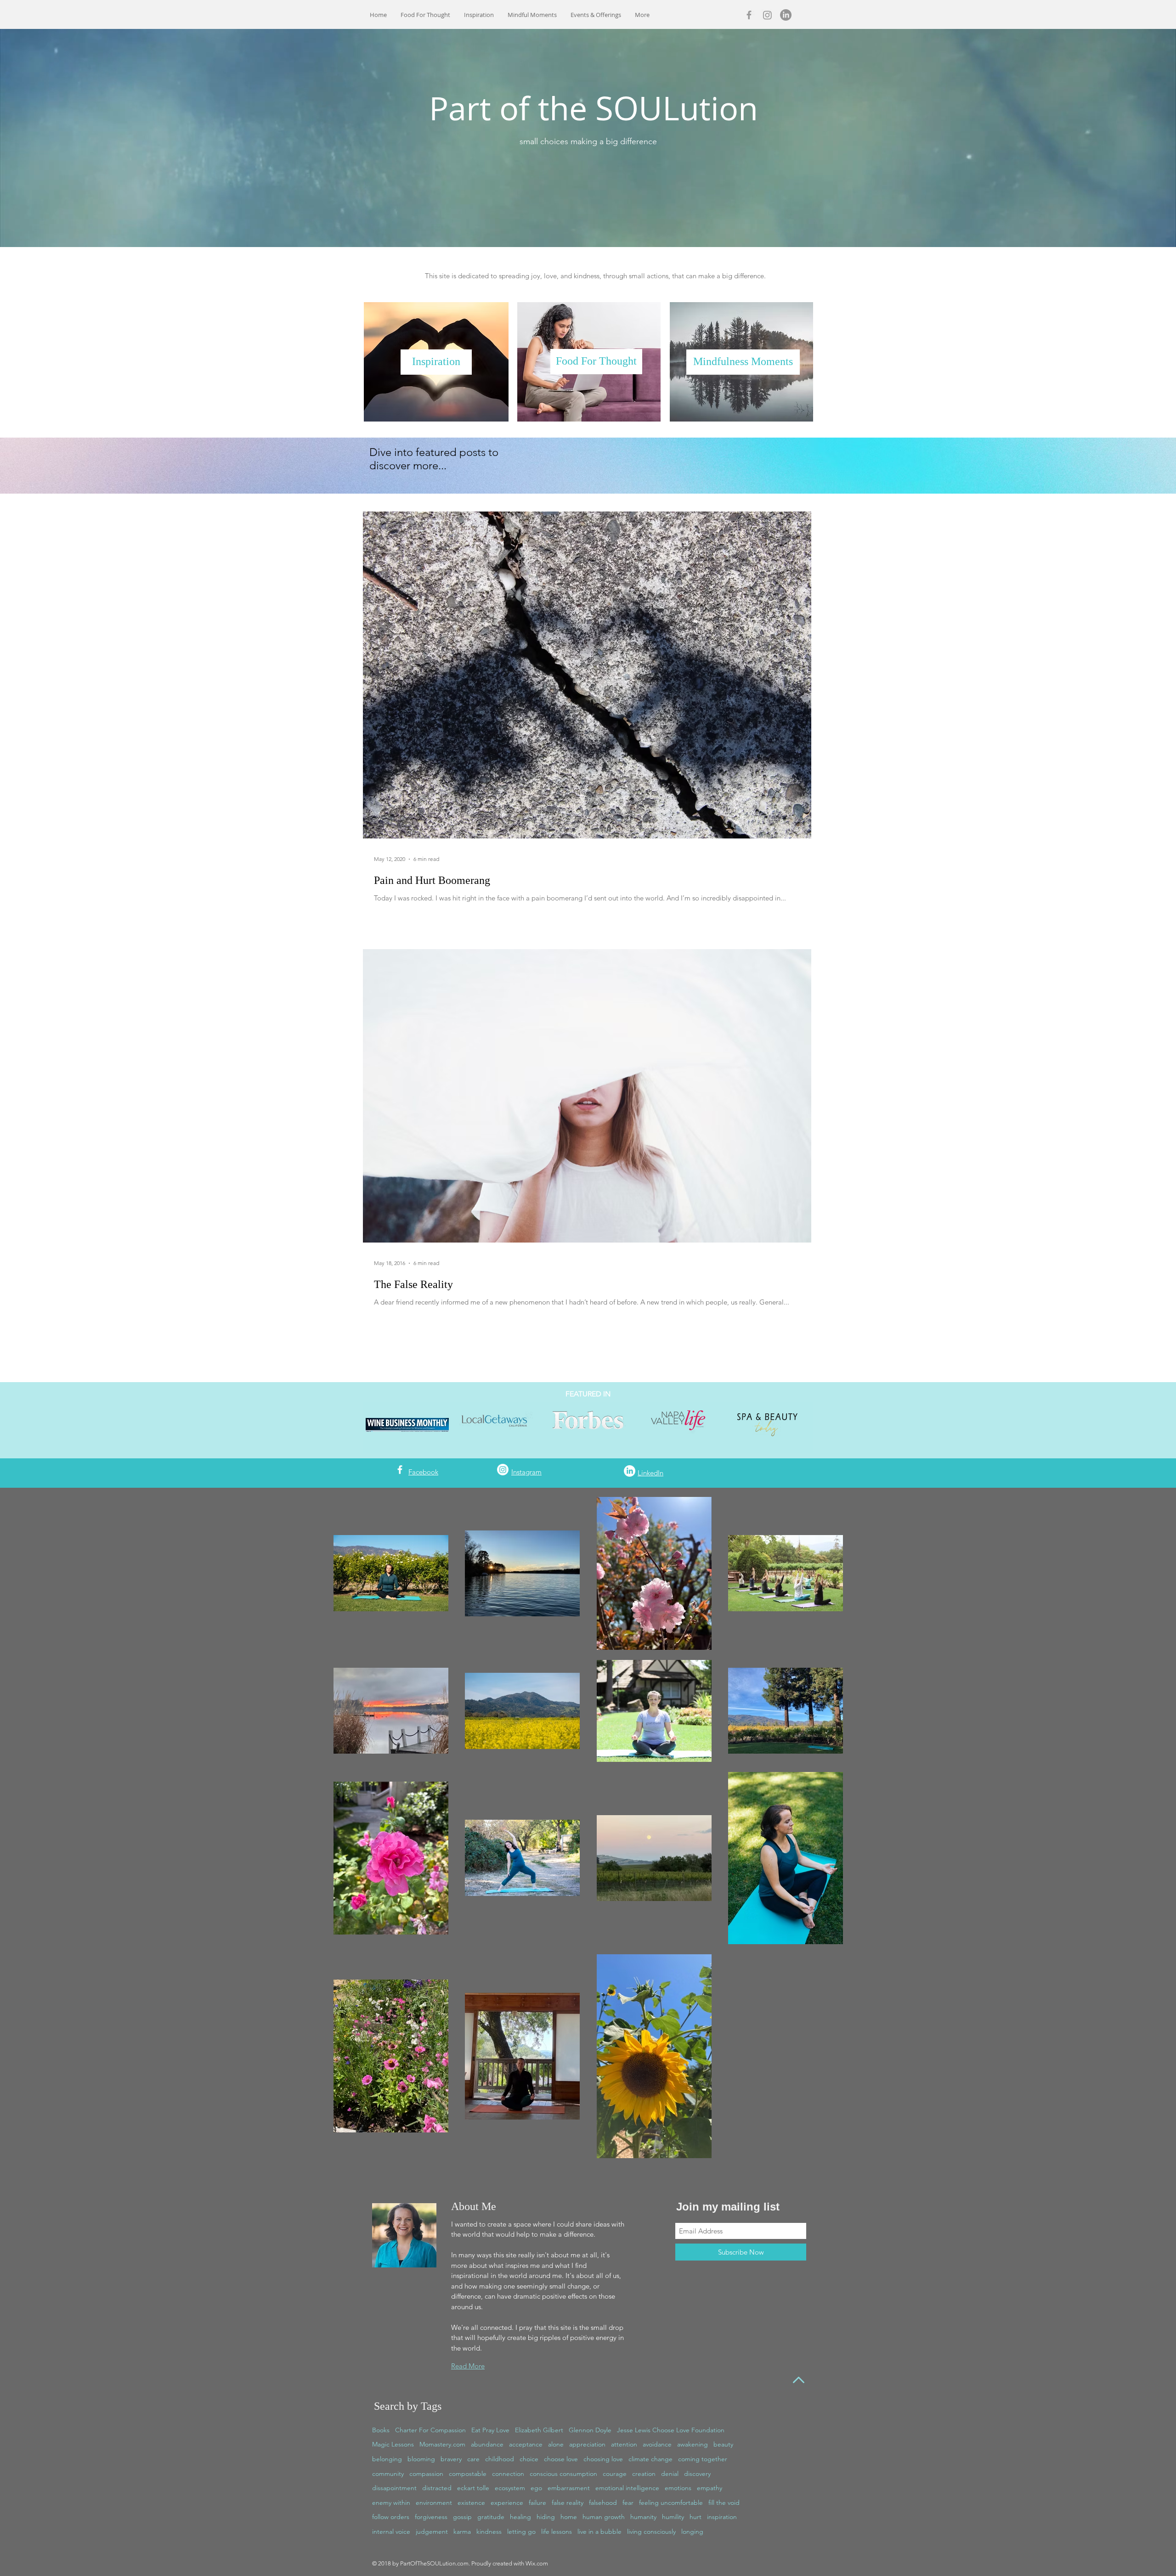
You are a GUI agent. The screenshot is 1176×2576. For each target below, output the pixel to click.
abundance (487, 2444)
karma (462, 2531)
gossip (462, 2517)
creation (644, 2474)
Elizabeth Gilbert (539, 2430)
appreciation (587, 2444)
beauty (723, 2444)
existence (471, 2503)
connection (508, 2474)
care (473, 2459)
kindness (489, 2531)
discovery (697, 2474)
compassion (426, 2474)
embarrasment (569, 2488)
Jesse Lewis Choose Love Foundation (671, 2430)
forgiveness (431, 2517)
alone (556, 2444)
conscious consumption (563, 2474)
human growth (604, 2517)
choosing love (603, 2459)
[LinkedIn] (786, 15)
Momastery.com (442, 2444)
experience (507, 2503)
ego (536, 2488)
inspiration (722, 2517)
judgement (432, 2531)
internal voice (391, 2531)
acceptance (526, 2444)
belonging (387, 2459)
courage (615, 2474)
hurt (695, 2517)
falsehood (603, 2503)
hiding (546, 2517)
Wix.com (537, 2563)
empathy (710, 2488)
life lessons (557, 2531)
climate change (650, 2459)
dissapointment (394, 2488)
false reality (568, 2503)
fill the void (724, 2503)
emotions (678, 2488)
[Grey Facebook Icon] (749, 15)
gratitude (491, 2517)
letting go (521, 2531)
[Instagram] (767, 15)
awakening (693, 2444)
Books (381, 2430)
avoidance (657, 2444)
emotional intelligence (627, 2488)
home (569, 2517)
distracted (437, 2488)
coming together (703, 2459)
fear (628, 2503)
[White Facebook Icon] (400, 1470)
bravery (451, 2459)
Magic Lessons (393, 2444)
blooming (421, 2459)
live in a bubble (599, 2531)
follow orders (391, 2517)
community (388, 2474)
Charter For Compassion (430, 2430)
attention (624, 2444)
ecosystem (510, 2488)
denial (670, 2474)
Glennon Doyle (590, 2430)
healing (520, 2517)
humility (673, 2517)
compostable (468, 2474)
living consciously (651, 2531)
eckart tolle (473, 2488)
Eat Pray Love (490, 2430)
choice (529, 2459)
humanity (643, 2517)
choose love (561, 2459)
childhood (500, 2459)
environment (434, 2503)
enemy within (391, 2503)
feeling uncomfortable (671, 2503)
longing (692, 2531)
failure (537, 2503)
